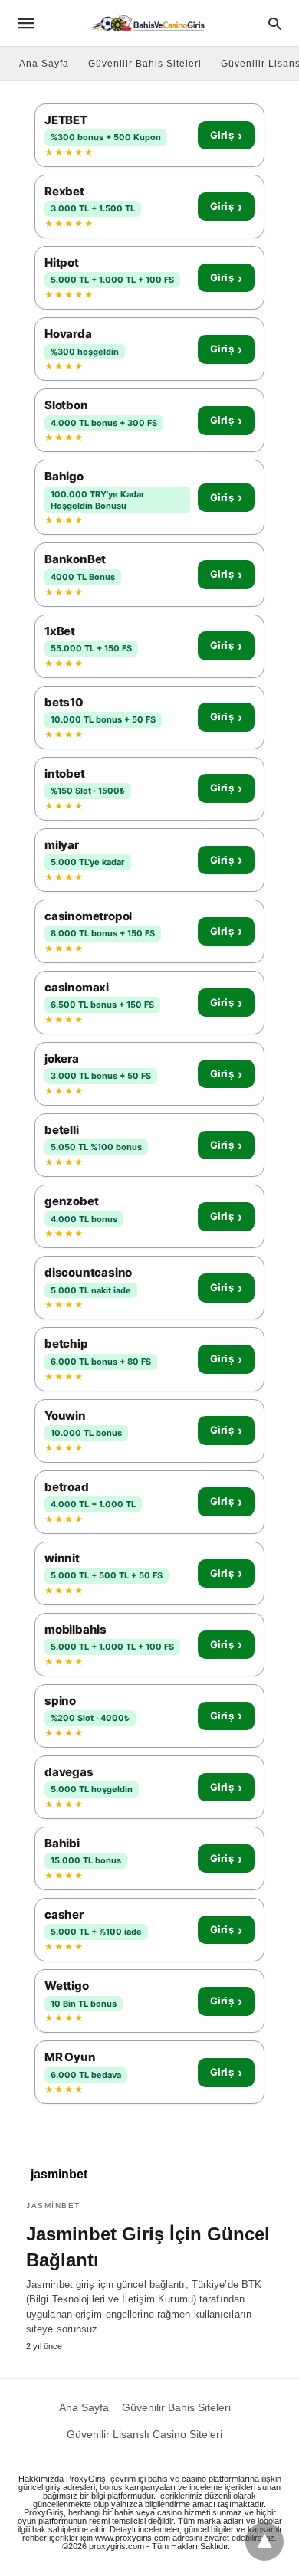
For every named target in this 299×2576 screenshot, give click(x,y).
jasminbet (53, 2206)
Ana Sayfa (44, 64)
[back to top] (264, 2542)
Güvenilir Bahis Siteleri (145, 64)
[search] (275, 23)
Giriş (226, 136)
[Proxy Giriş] (148, 23)
